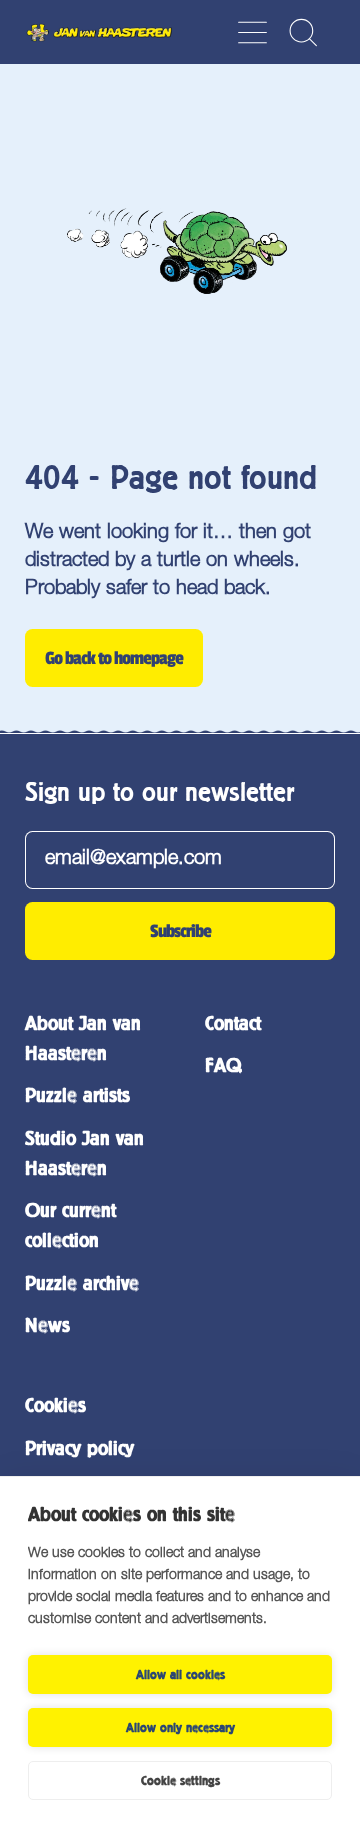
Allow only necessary (180, 1728)
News (47, 1325)
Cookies (55, 1405)
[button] (302, 32)
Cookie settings (180, 1781)
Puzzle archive (82, 1283)
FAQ (223, 1065)
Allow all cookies (180, 1675)
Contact (233, 1023)
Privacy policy (79, 1448)
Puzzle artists (77, 1095)
